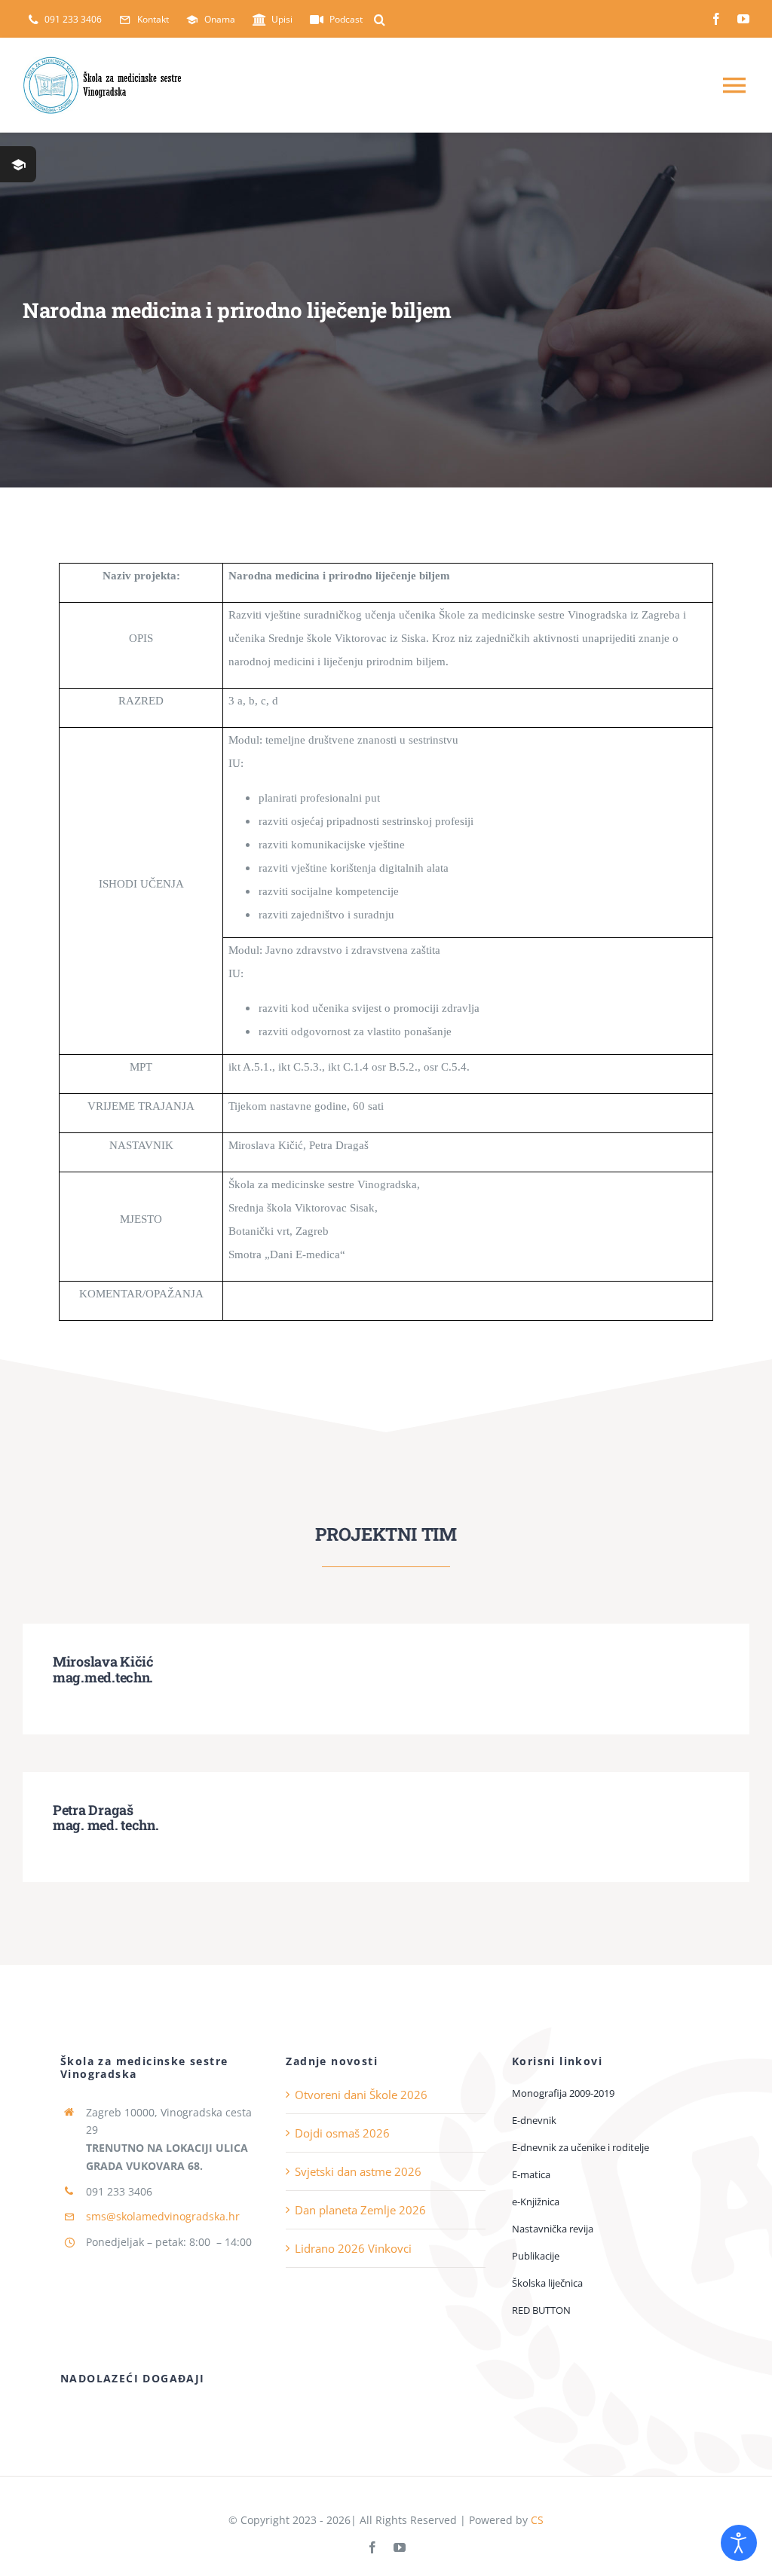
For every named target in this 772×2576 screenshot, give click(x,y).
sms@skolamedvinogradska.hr (163, 2216)
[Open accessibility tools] (739, 2543)
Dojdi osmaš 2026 (342, 2133)
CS (537, 2520)
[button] (380, 20)
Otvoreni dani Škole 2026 (361, 2095)
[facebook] (716, 19)
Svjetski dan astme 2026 (358, 2171)
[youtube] (743, 19)
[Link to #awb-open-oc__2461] (18, 164)
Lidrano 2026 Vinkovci (353, 2248)
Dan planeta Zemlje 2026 (360, 2210)
